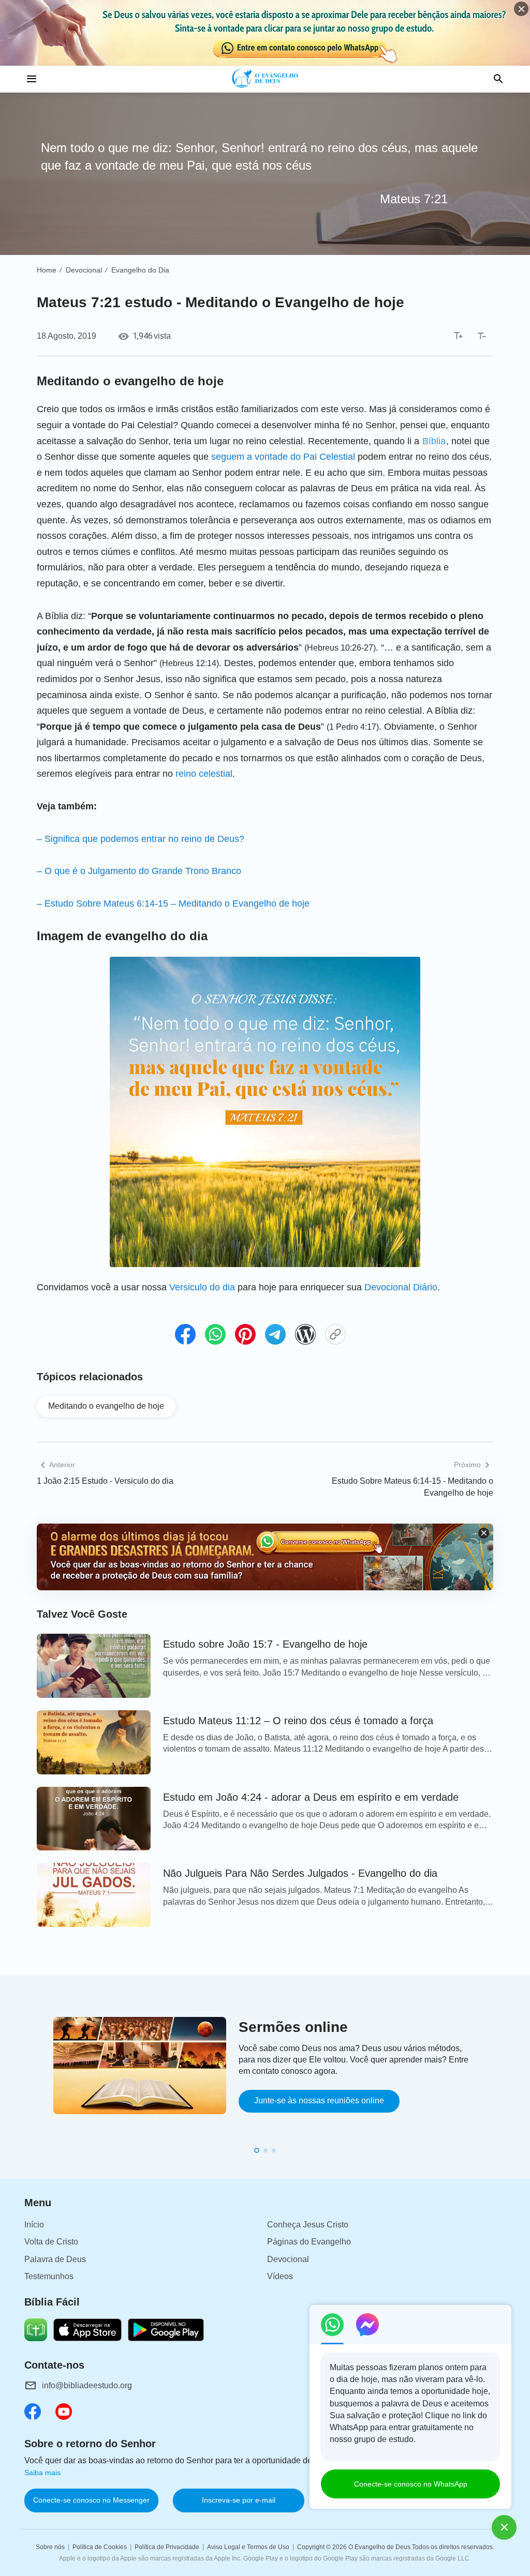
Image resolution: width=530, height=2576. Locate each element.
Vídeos (280, 2276)
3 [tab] (274, 2150)
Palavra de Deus (55, 2259)
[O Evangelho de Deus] (265, 79)
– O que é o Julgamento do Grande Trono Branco (139, 871)
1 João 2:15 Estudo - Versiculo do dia (105, 1481)
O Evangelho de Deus (379, 2547)
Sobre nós (50, 2547)
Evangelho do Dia (140, 270)
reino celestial (204, 774)
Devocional (84, 270)
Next (508, 2081)
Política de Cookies (100, 2547)
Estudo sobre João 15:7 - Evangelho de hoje (265, 1644)
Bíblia (434, 441)
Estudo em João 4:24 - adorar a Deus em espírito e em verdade (311, 1797)
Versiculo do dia (202, 1287)
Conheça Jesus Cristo (308, 2225)
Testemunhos (49, 2276)
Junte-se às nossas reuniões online (319, 2100)
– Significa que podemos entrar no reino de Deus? (141, 839)
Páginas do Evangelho (309, 2242)
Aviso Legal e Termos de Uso (248, 2547)
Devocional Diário (401, 1287)
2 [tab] (266, 2150)
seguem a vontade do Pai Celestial (283, 457)
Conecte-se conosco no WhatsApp (411, 2484)
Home (47, 270)
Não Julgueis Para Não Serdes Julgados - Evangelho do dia (300, 1873)
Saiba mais (42, 2473)
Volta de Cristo (51, 2242)
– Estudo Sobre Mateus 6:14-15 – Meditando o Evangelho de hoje (173, 903)
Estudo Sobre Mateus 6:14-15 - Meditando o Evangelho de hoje (413, 1487)
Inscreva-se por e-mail (239, 2500)
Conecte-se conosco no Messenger (91, 2500)
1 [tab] (257, 2150)
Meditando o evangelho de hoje (106, 1406)
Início (34, 2225)
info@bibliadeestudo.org (87, 2385)
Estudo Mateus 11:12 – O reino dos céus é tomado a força (298, 1721)
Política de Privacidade (167, 2547)
